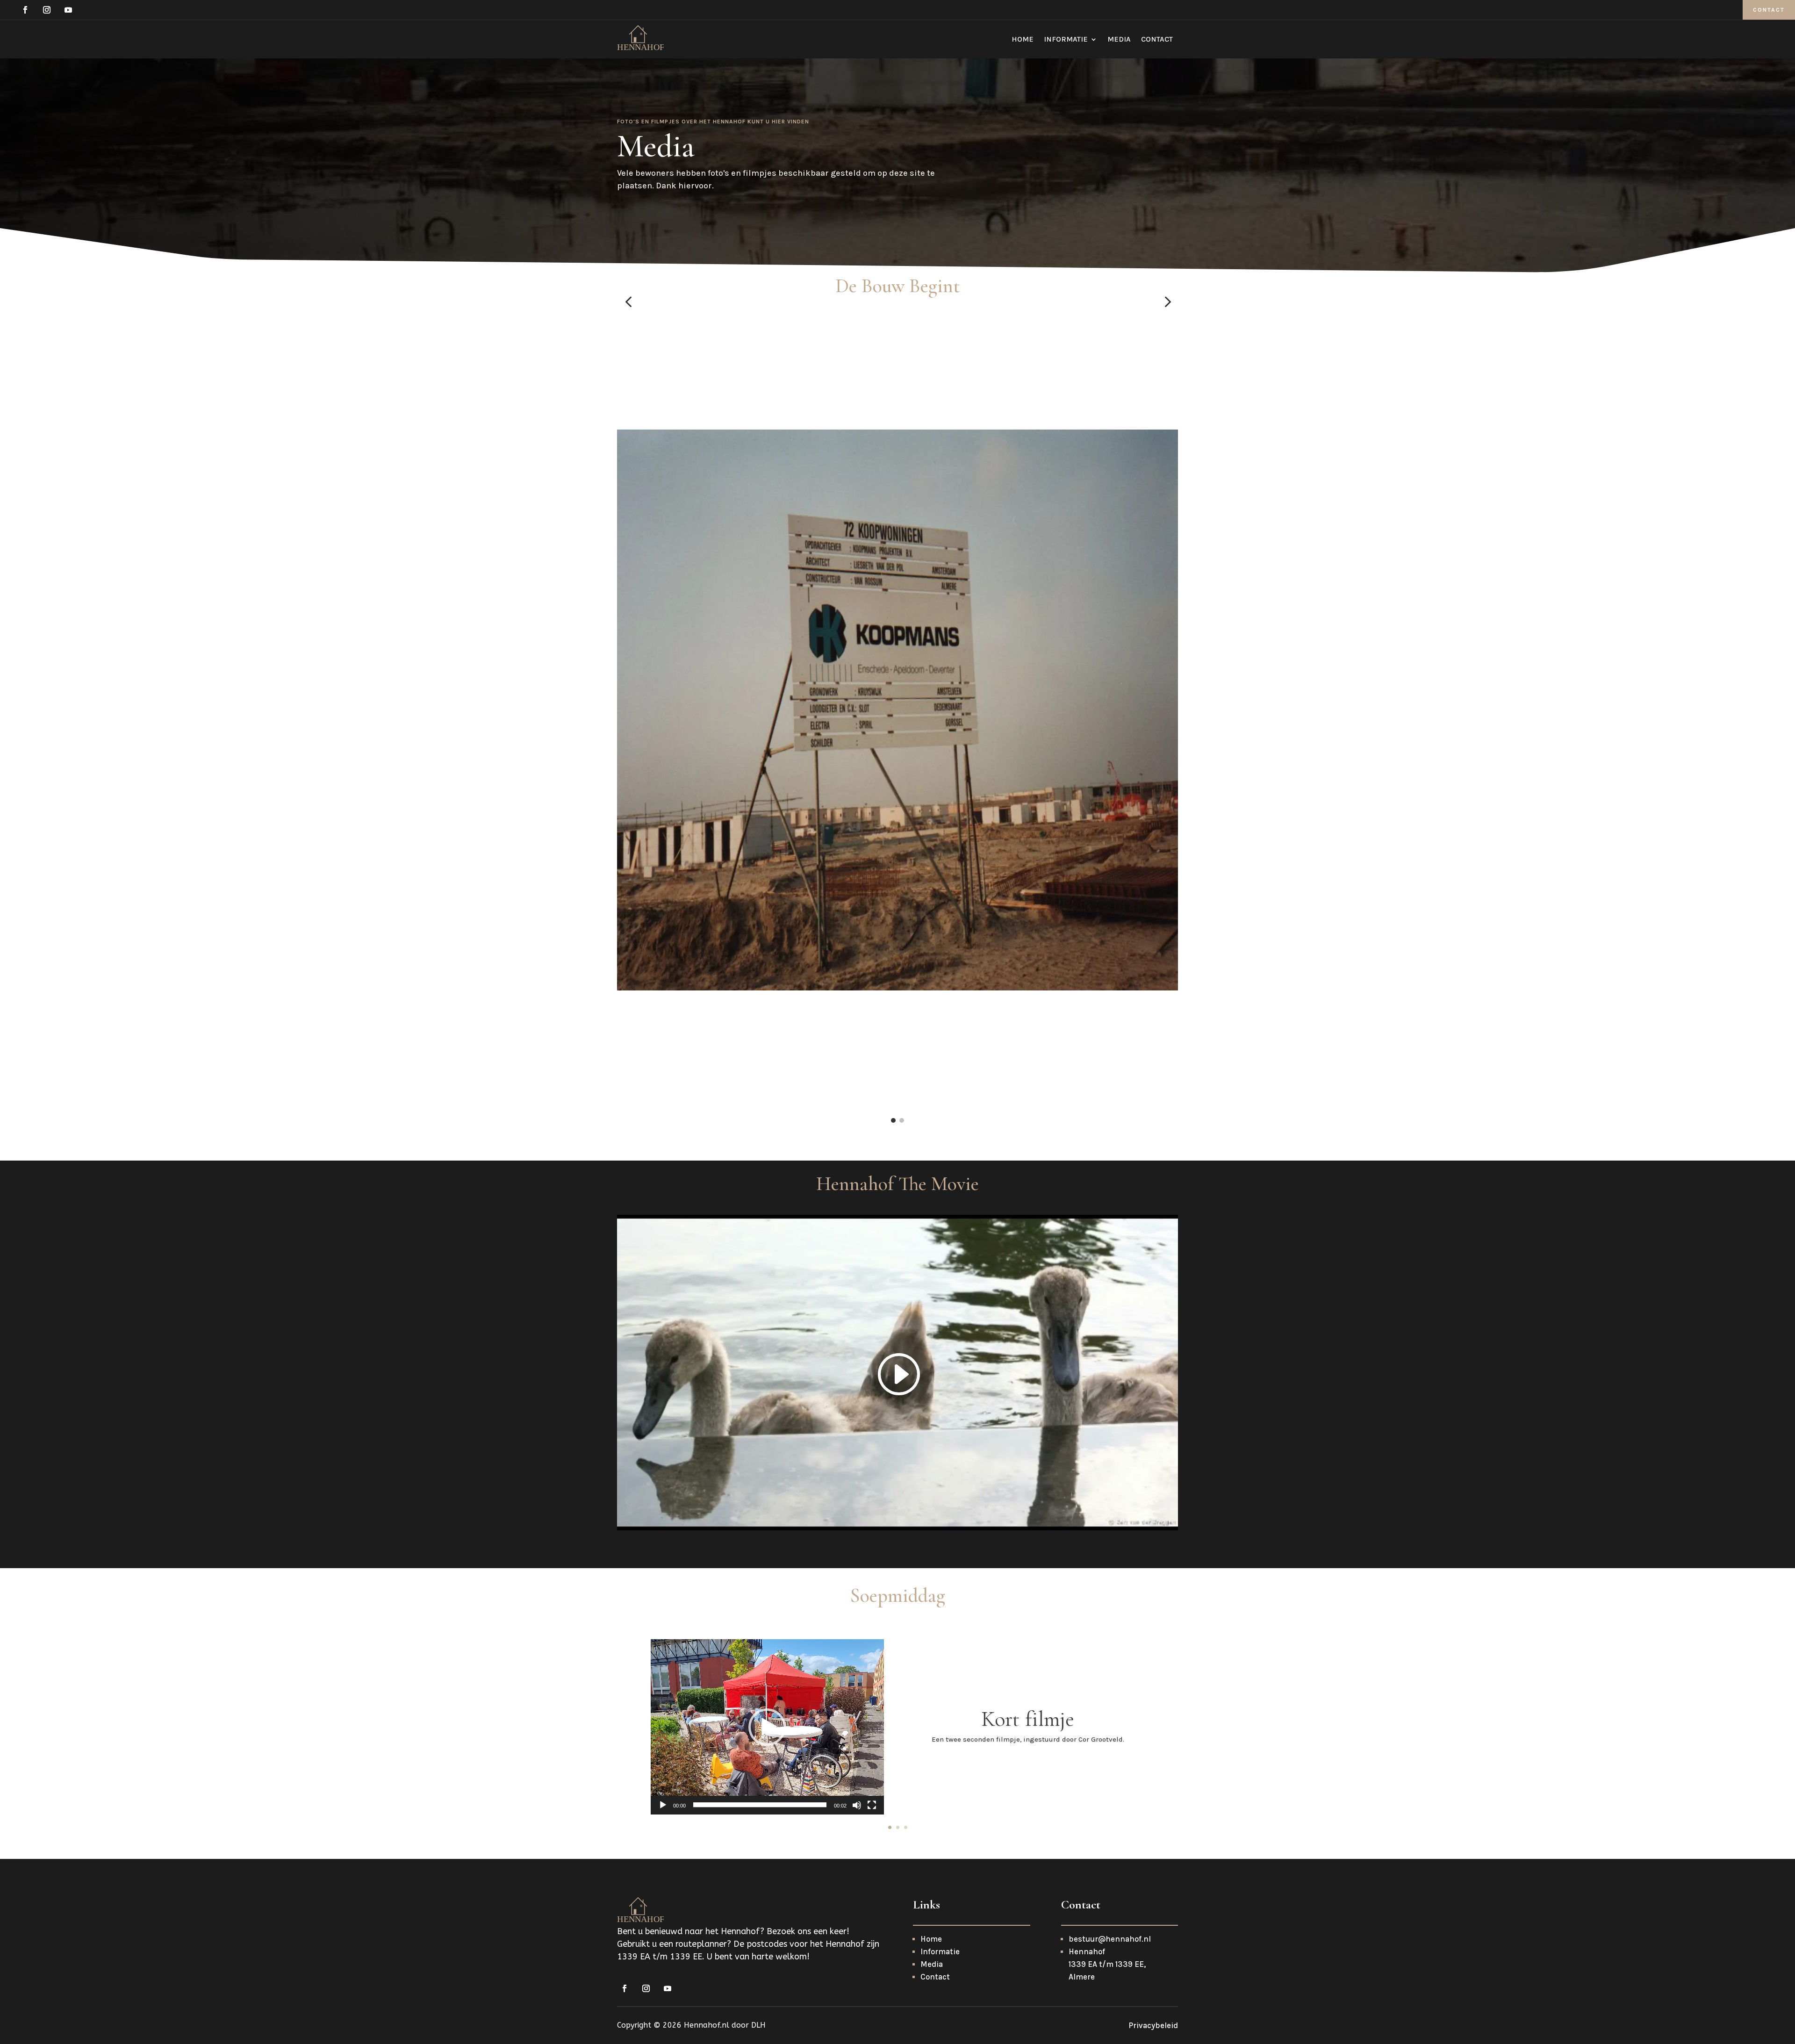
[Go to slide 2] (902, 1120)
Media (1119, 40)
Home (1023, 40)
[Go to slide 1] (893, 1120)
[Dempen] (857, 1805)
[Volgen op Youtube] (68, 10)
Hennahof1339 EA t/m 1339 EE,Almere (1107, 1964)
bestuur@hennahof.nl (1110, 1939)
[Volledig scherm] (872, 1805)
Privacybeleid (1153, 2025)
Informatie (1066, 40)
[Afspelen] (663, 1805)
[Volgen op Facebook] (25, 10)
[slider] (760, 1805)
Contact (1769, 10)
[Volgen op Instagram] (47, 10)
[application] (767, 1727)
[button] (628, 302)
